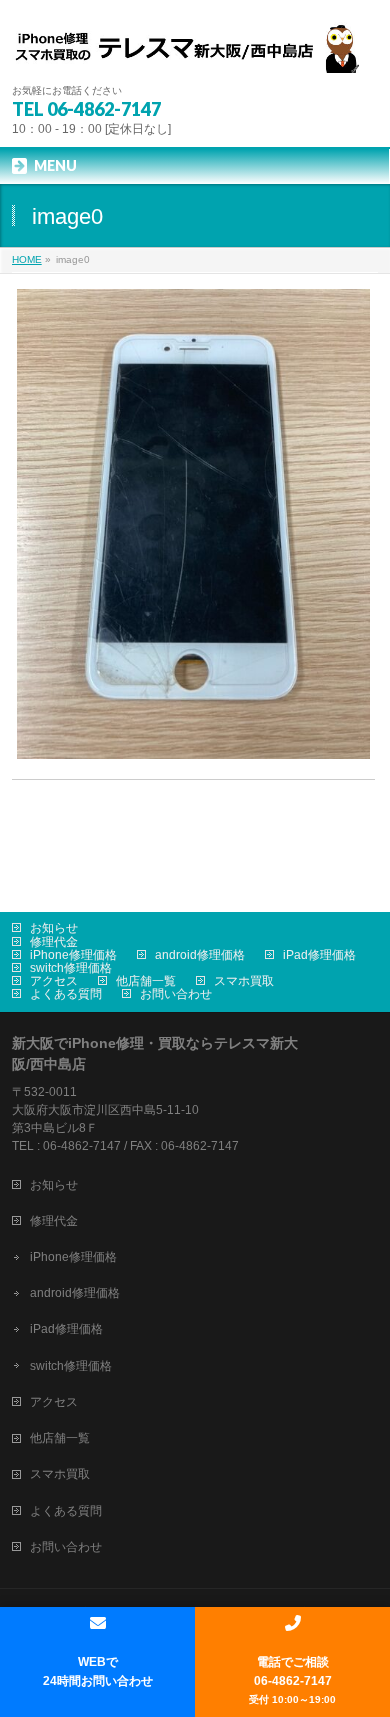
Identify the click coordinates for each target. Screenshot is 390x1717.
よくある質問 (66, 994)
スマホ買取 (244, 981)
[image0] (193, 524)
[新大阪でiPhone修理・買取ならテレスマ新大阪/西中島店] (195, 50)
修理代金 (54, 942)
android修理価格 (200, 955)
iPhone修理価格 (73, 955)
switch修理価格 (71, 968)
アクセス (54, 981)
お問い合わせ (176, 994)
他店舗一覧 (146, 981)
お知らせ (54, 928)
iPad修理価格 (319, 955)
